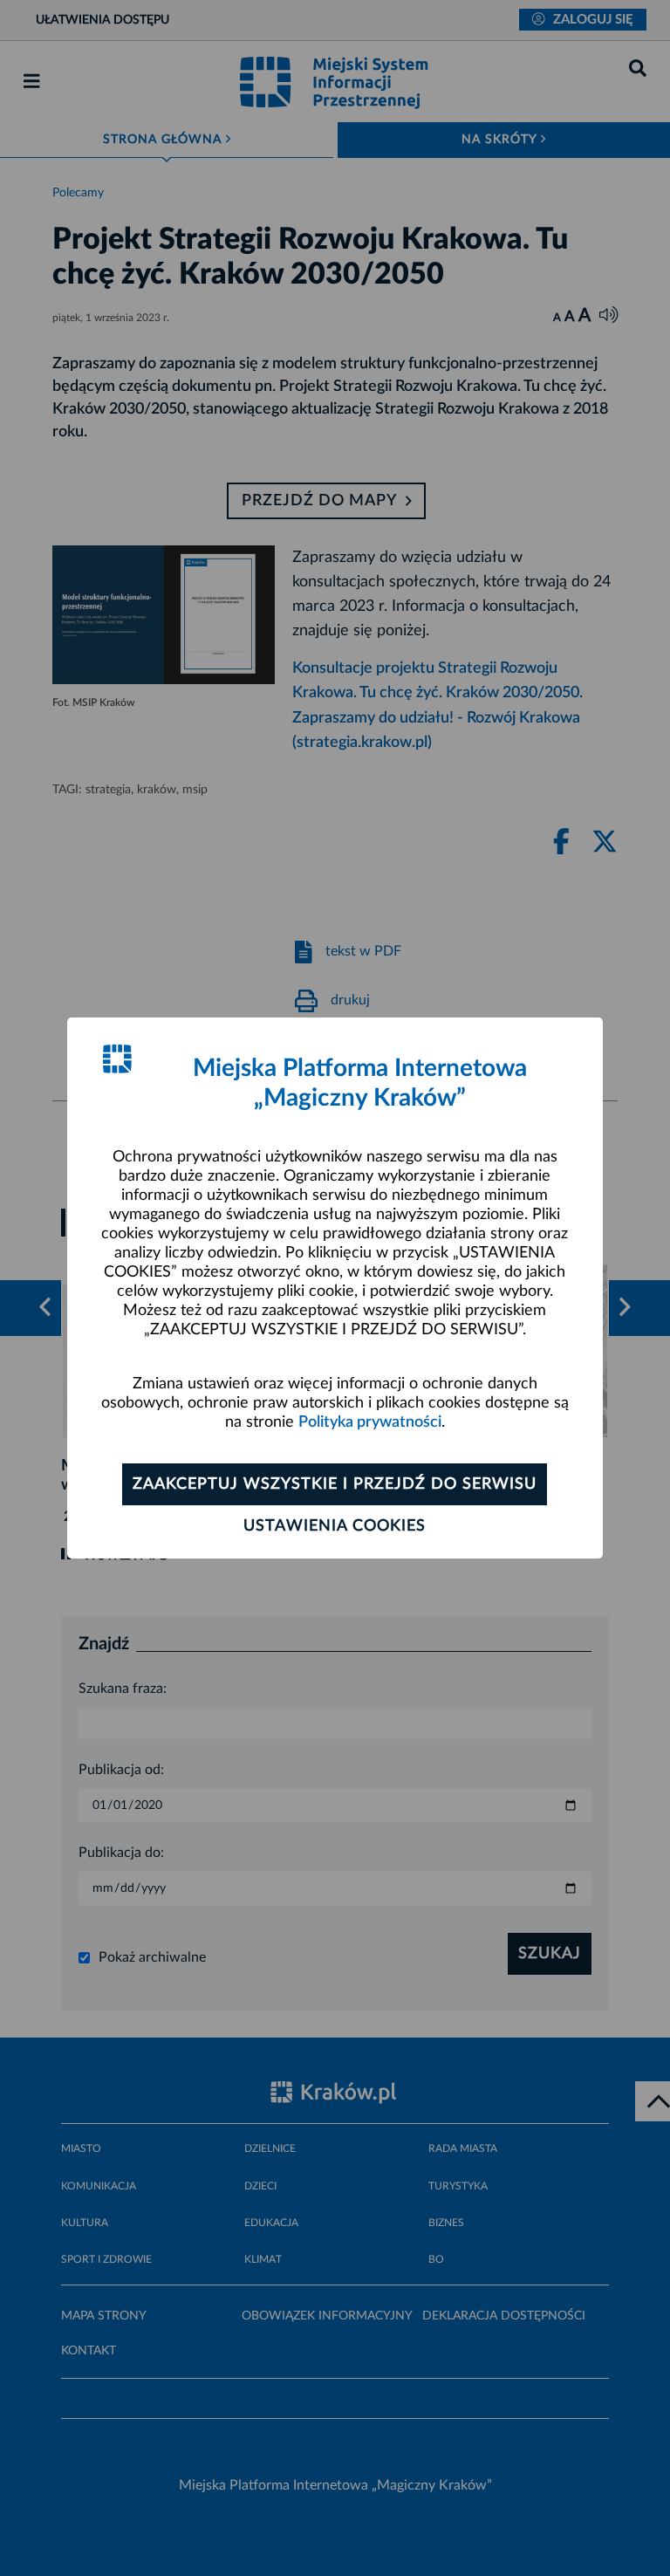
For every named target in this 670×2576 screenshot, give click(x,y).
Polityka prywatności (370, 1422)
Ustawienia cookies (335, 1526)
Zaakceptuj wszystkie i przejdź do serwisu (335, 1484)
